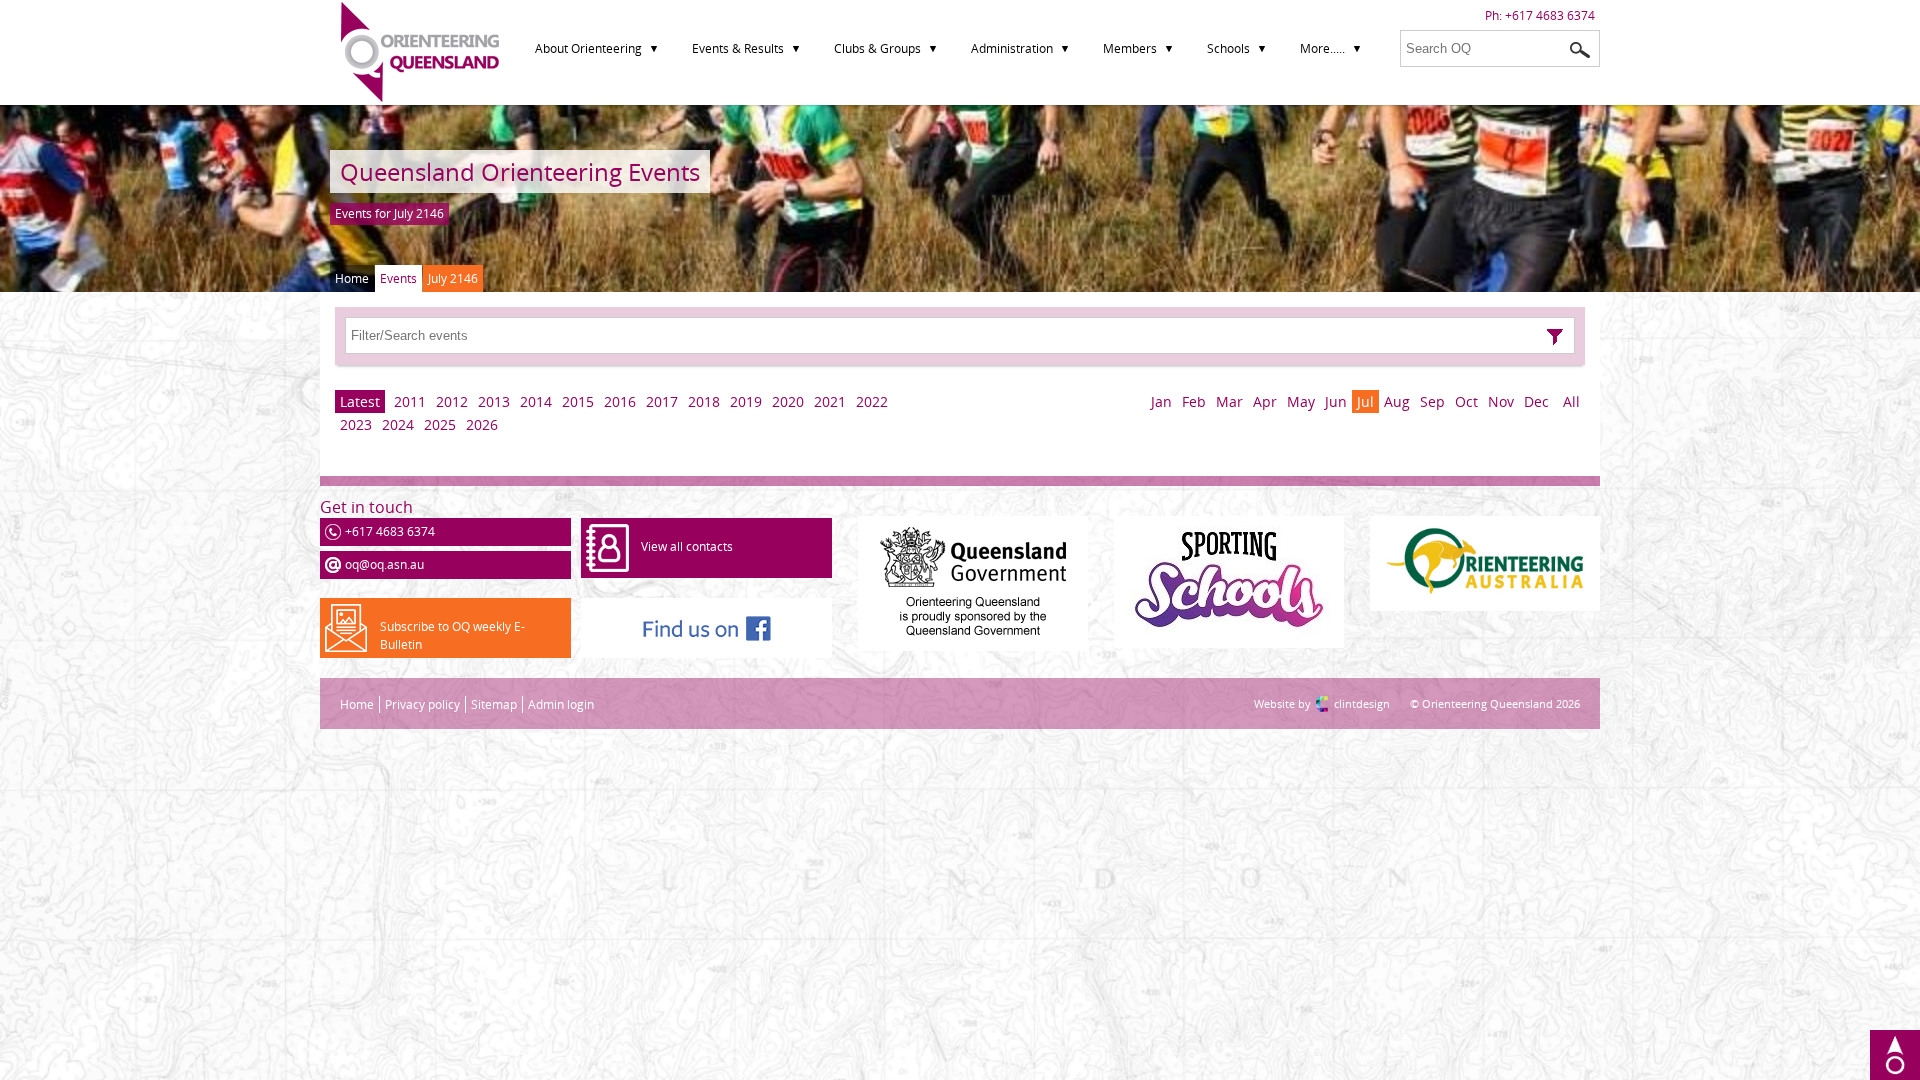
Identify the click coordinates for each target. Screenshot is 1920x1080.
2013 (494, 401)
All (1571, 401)
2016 (620, 401)
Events (398, 278)
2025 (440, 424)
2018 (704, 401)
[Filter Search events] (1555, 337)
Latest (360, 401)
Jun (1336, 401)
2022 (872, 401)
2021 (830, 401)
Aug (1397, 401)
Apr (1265, 401)
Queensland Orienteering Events (520, 171)
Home (352, 278)
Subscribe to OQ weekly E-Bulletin (452, 635)
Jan (1161, 401)
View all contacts (687, 546)
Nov (1501, 401)
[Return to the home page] (420, 97)
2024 (398, 424)
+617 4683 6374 (1550, 15)
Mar (1229, 401)
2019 (746, 401)
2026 (482, 424)
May (1301, 401)
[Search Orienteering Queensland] (1580, 50)
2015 (578, 401)
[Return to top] (1895, 1055)
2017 (662, 401)
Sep (1432, 401)
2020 (788, 401)
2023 (356, 424)
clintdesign (1342, 703)
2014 (536, 401)
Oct (1466, 401)
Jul (1365, 401)
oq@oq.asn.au (384, 564)
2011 (410, 401)
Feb (1194, 401)
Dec (1536, 401)
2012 (452, 401)
